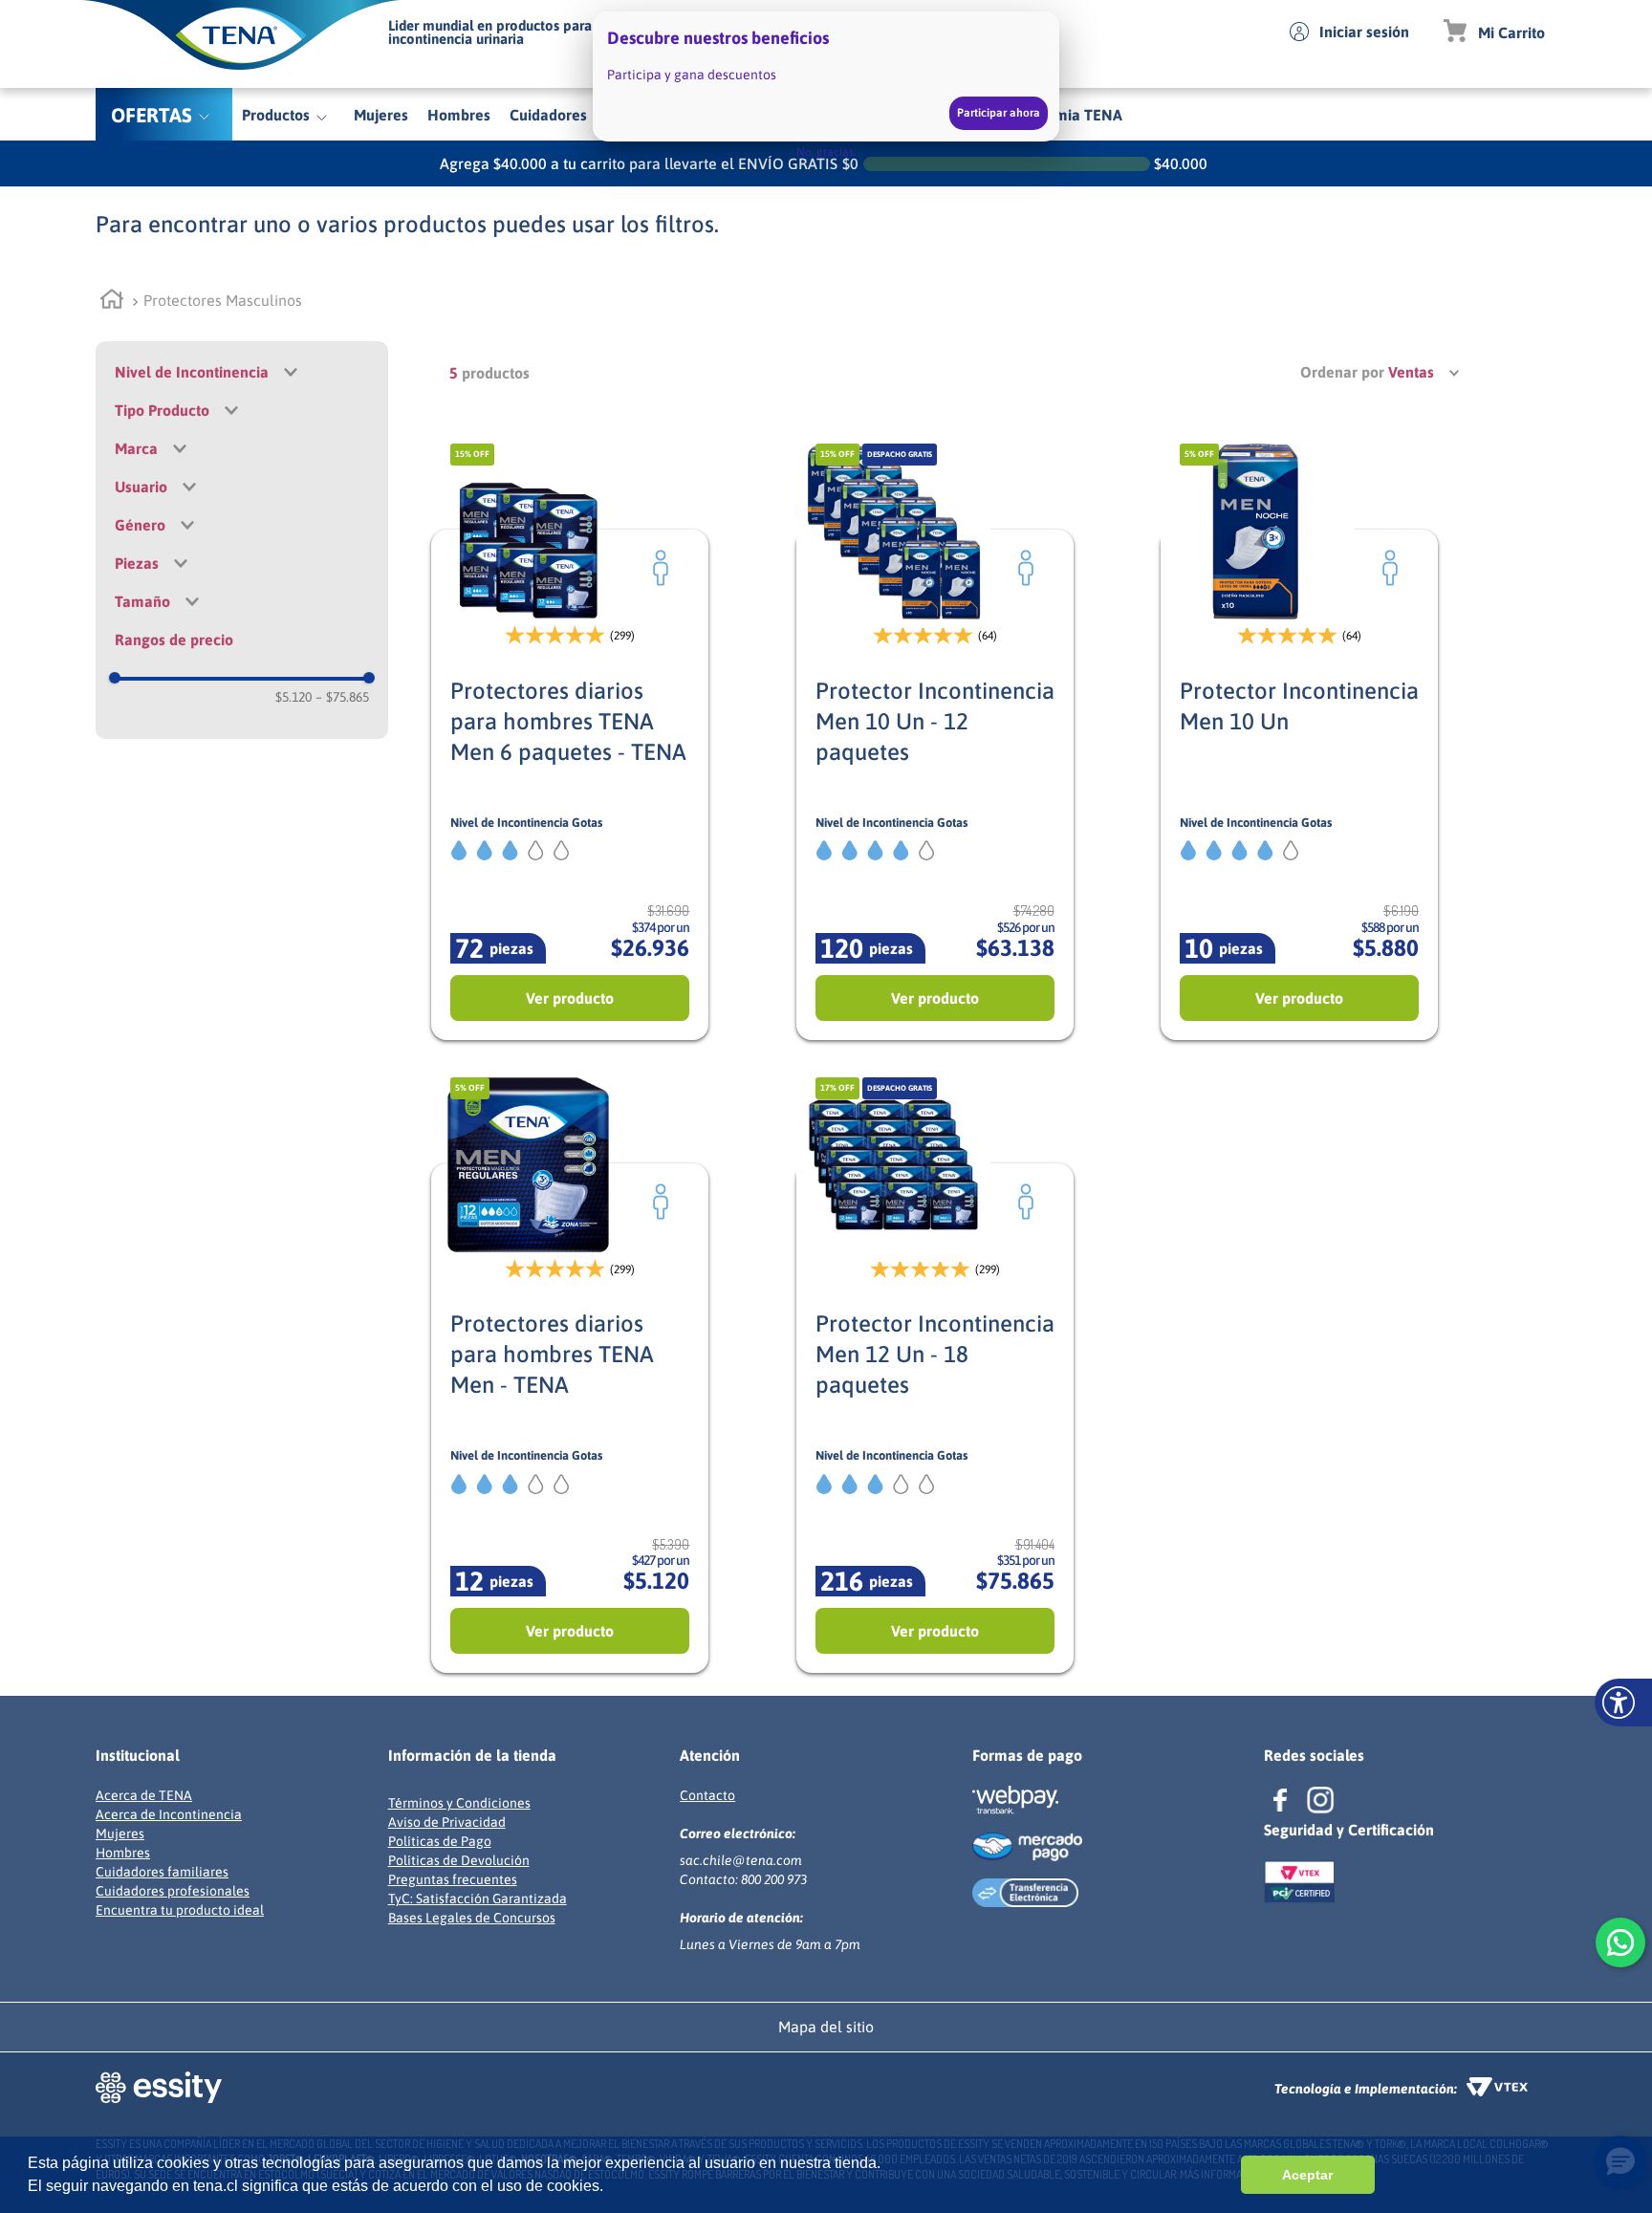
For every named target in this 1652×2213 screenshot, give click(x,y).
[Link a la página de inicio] (114, 302)
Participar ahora (999, 113)
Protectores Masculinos (223, 300)
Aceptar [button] (1307, 2175)
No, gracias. (826, 152)
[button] (242, 525)
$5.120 (293, 697)
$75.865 (342, 697)
